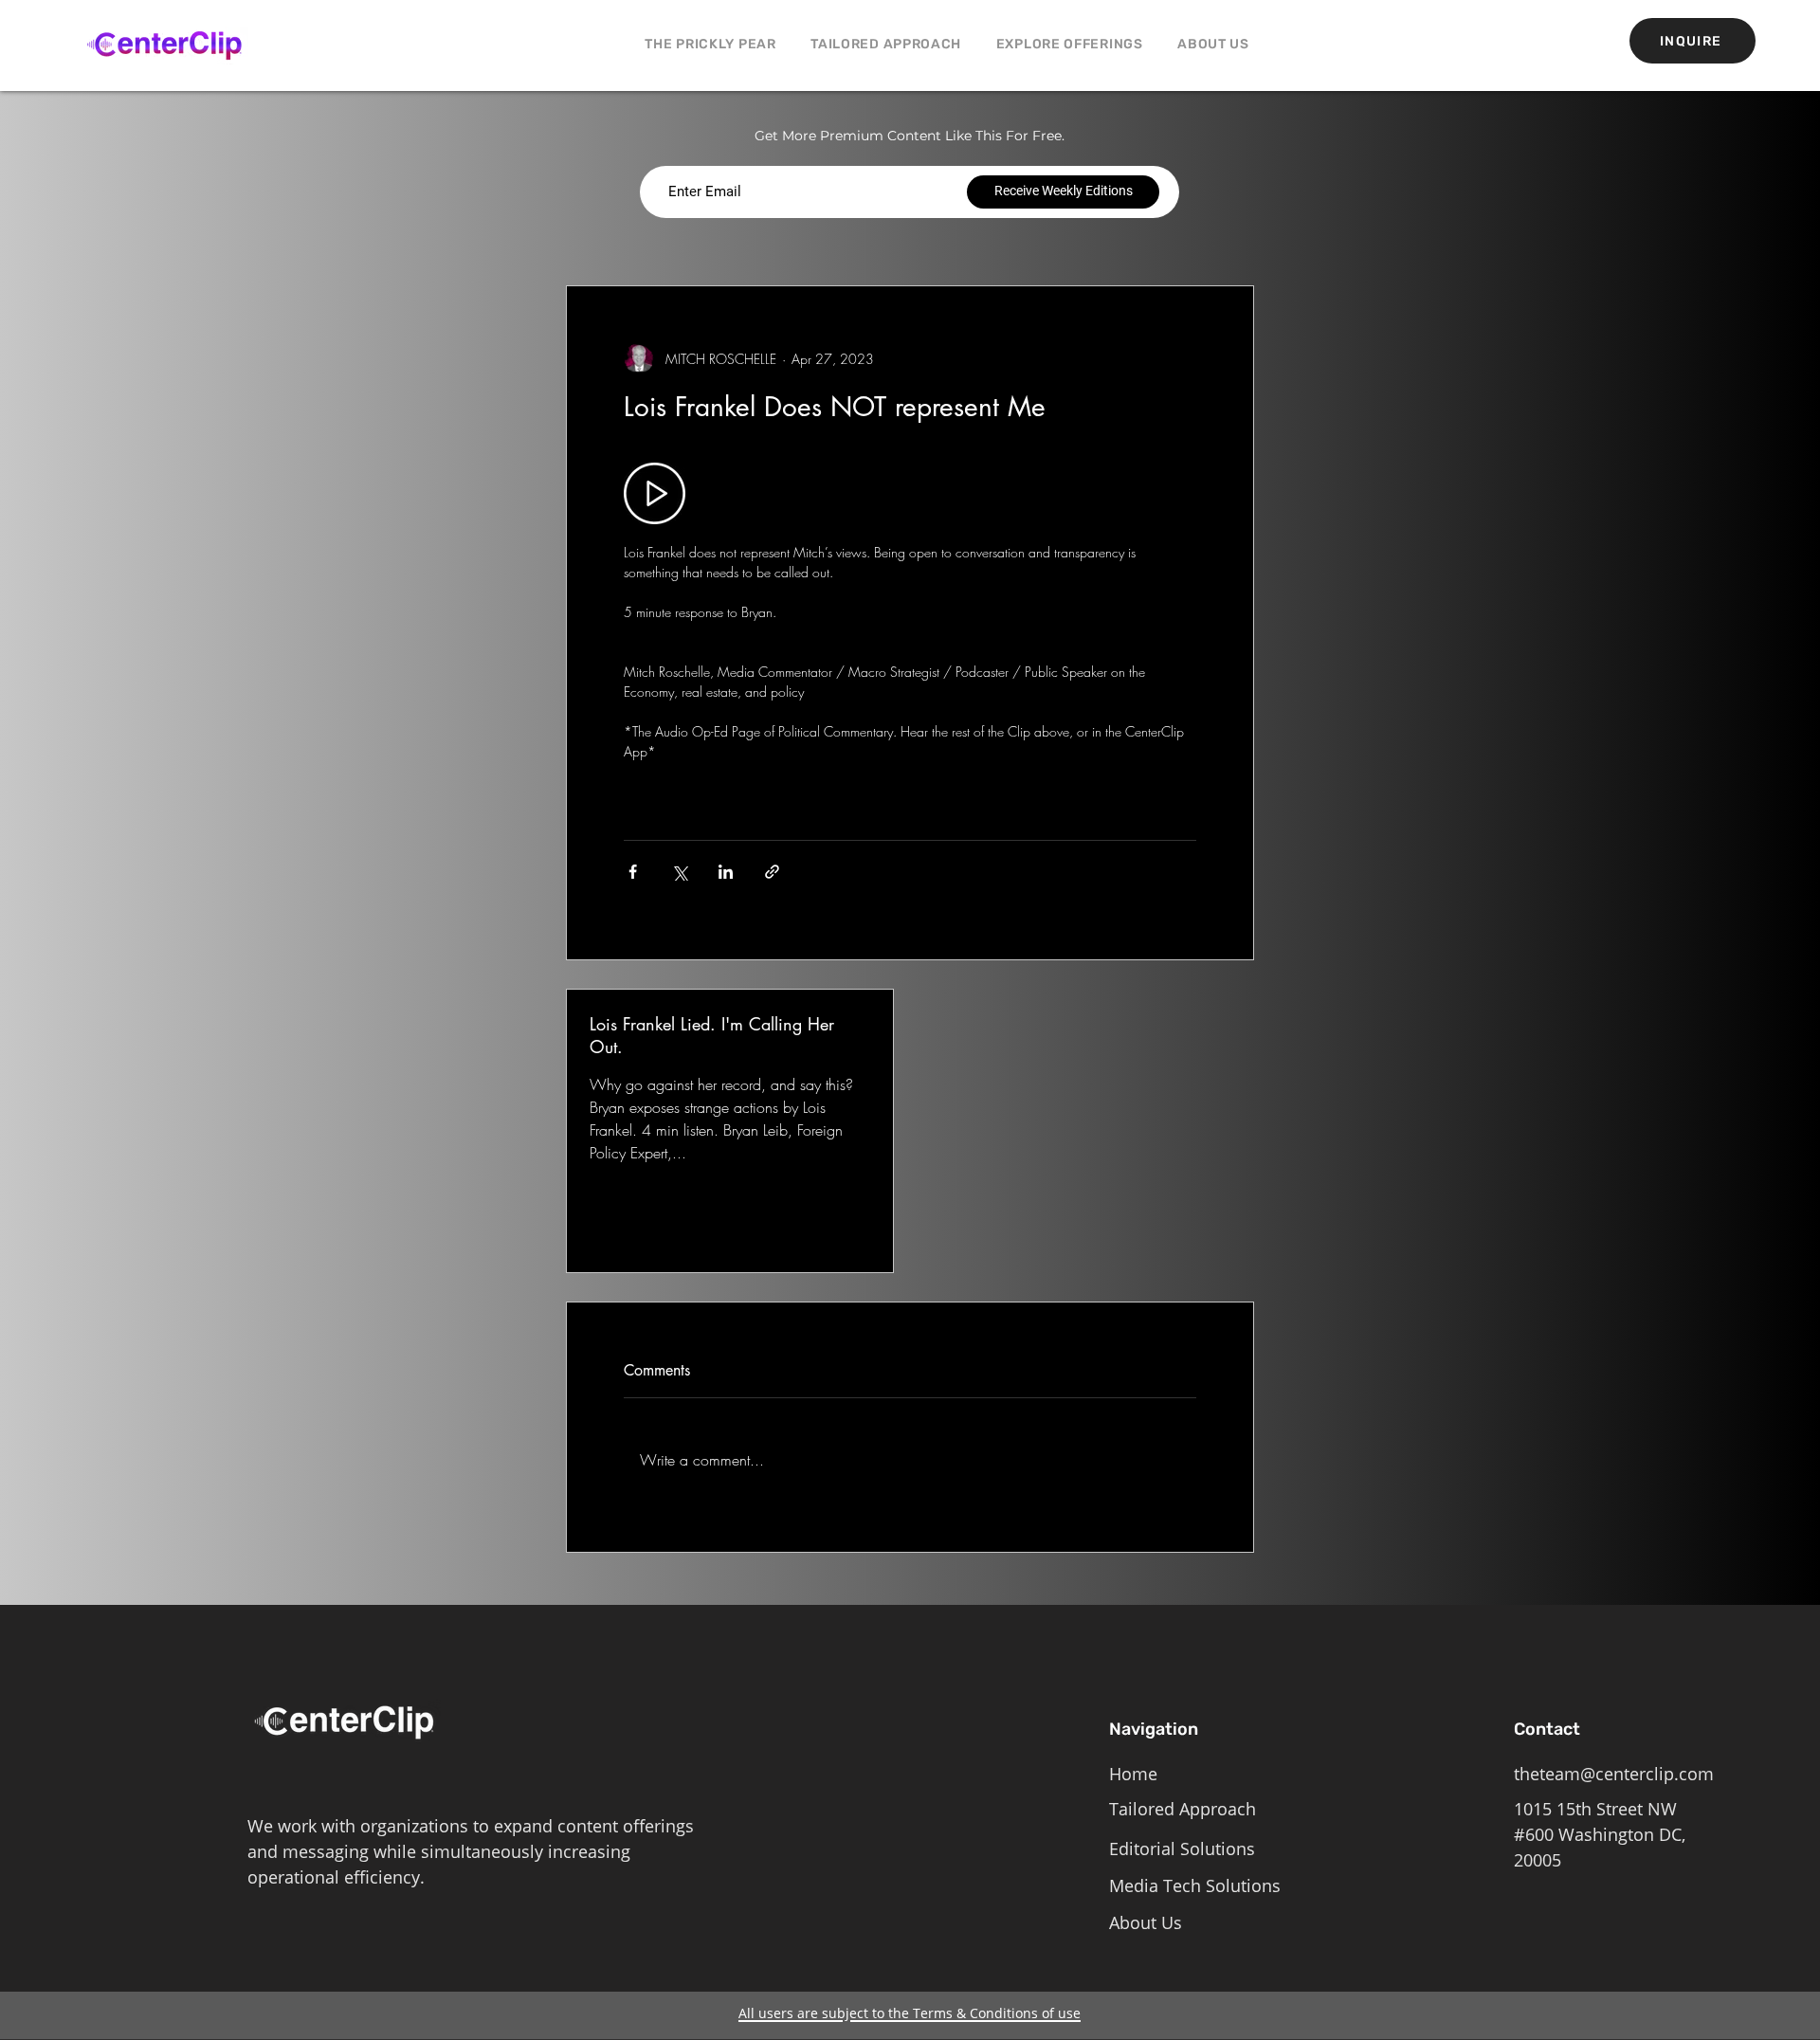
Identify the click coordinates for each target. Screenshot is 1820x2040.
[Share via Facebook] (633, 872)
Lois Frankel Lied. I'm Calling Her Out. (712, 1035)
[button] (1069, 44)
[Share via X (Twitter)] (679, 872)
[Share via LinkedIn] (726, 872)
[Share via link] (772, 872)
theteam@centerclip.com (1614, 1774)
